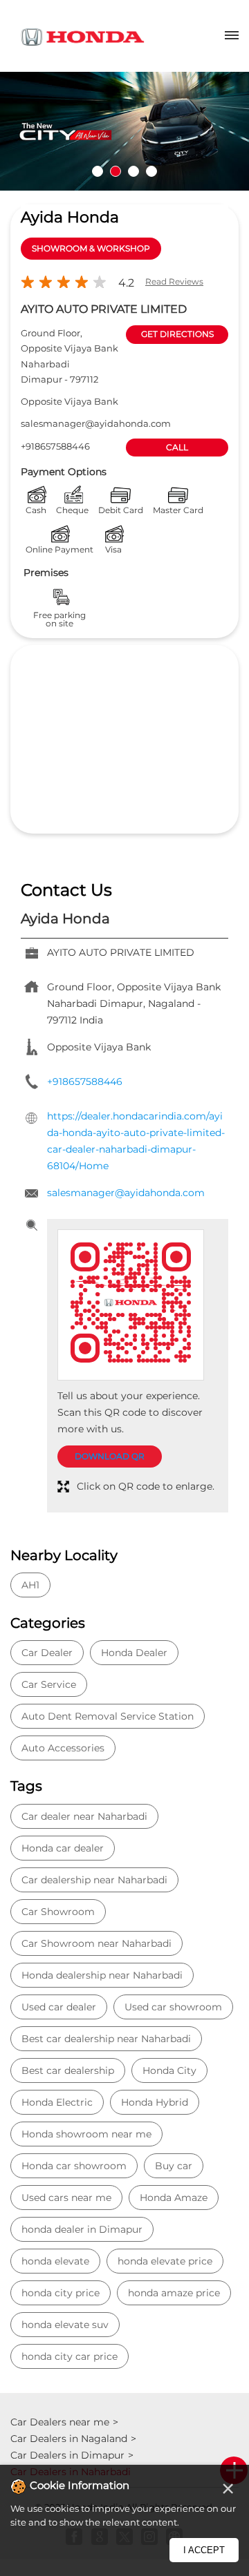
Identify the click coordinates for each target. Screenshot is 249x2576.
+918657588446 (55, 446)
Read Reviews (174, 281)
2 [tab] (116, 171)
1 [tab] (98, 171)
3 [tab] (133, 171)
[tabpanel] (124, 131)
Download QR (110, 1456)
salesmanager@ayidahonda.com (96, 423)
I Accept (204, 2550)
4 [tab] (151, 171)
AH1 (30, 1585)
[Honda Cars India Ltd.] (83, 39)
